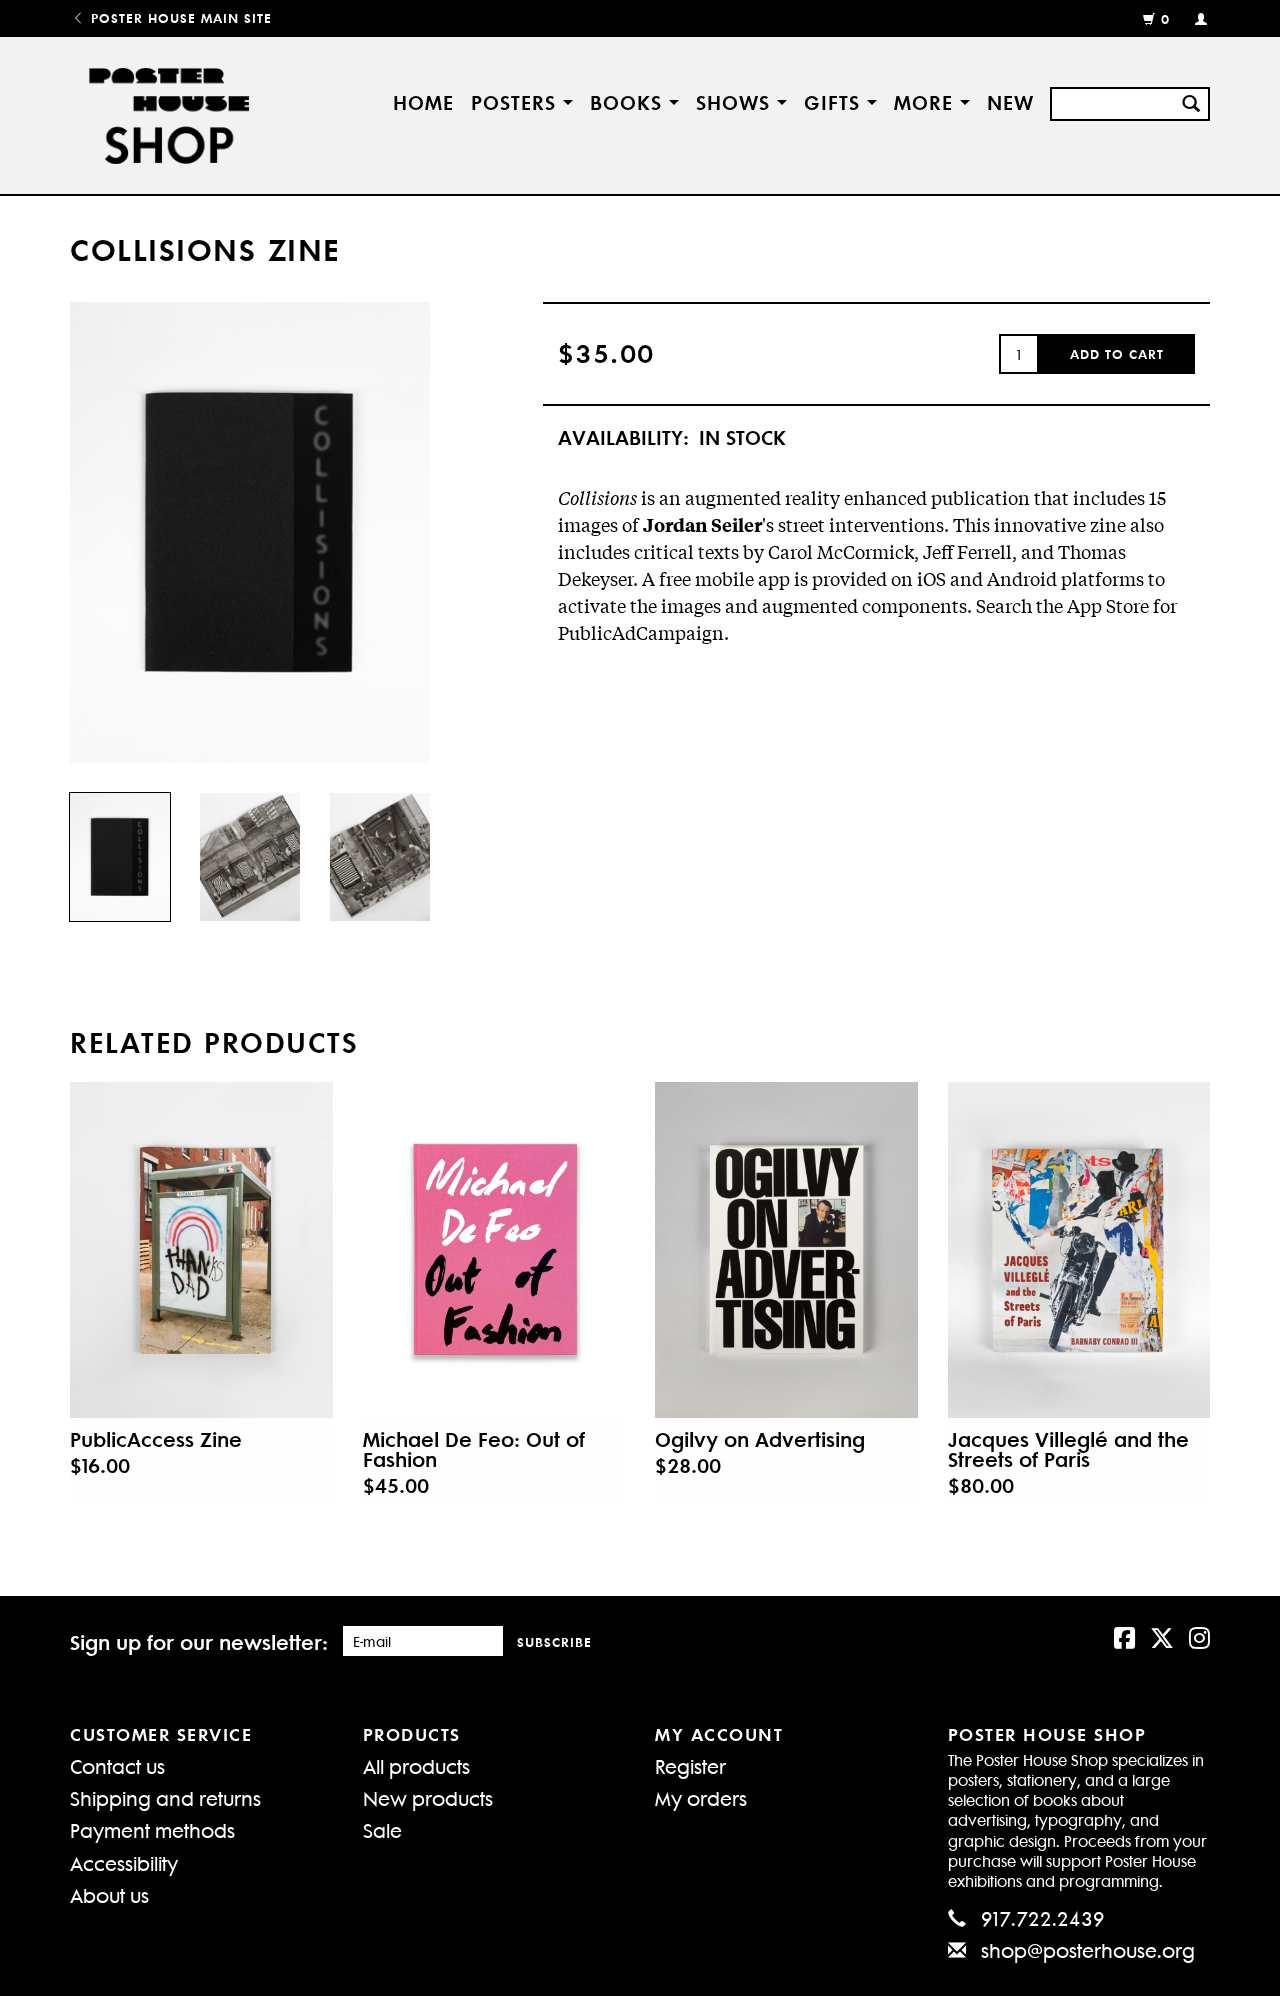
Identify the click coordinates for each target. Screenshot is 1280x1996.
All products (416, 1765)
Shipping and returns (165, 1797)
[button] (1117, 354)
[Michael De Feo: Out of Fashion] (494, 1250)
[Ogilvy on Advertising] (786, 1250)
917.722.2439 (1043, 1917)
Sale (382, 1829)
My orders (701, 1797)
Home (423, 101)
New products (428, 1797)
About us (109, 1894)
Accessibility (124, 1862)
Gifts (835, 101)
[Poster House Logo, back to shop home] (173, 115)
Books (629, 101)
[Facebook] (1124, 1636)
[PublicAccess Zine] (201, 1250)
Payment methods (152, 1829)
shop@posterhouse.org (1088, 1949)
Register (690, 1765)
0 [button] (1165, 18)
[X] (1162, 1636)
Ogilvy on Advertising (760, 1439)
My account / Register (1192, 18)
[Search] (1191, 101)
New (1010, 101)
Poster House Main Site (179, 17)
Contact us (117, 1765)
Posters (517, 101)
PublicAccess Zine (156, 1439)
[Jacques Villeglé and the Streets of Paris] (1079, 1250)
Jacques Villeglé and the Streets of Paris (1068, 1449)
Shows (736, 101)
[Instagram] (1199, 1636)
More (927, 101)
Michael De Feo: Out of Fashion (474, 1449)
